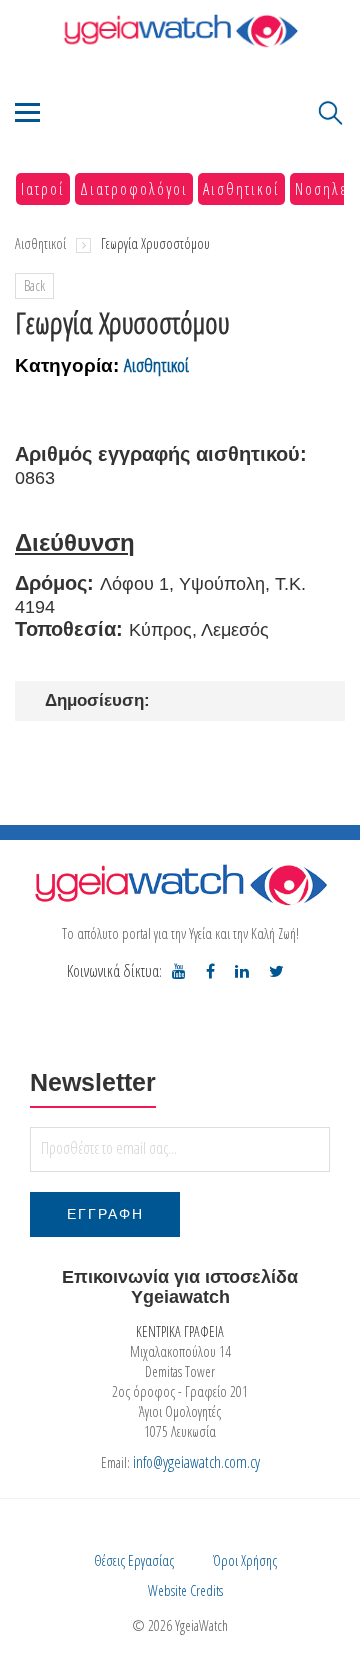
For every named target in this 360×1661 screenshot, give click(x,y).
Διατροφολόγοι (134, 189)
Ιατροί (43, 189)
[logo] (180, 884)
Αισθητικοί (241, 189)
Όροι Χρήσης (245, 1560)
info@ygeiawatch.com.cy (196, 1462)
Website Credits (185, 1590)
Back (34, 285)
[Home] (180, 30)
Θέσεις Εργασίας (134, 1560)
